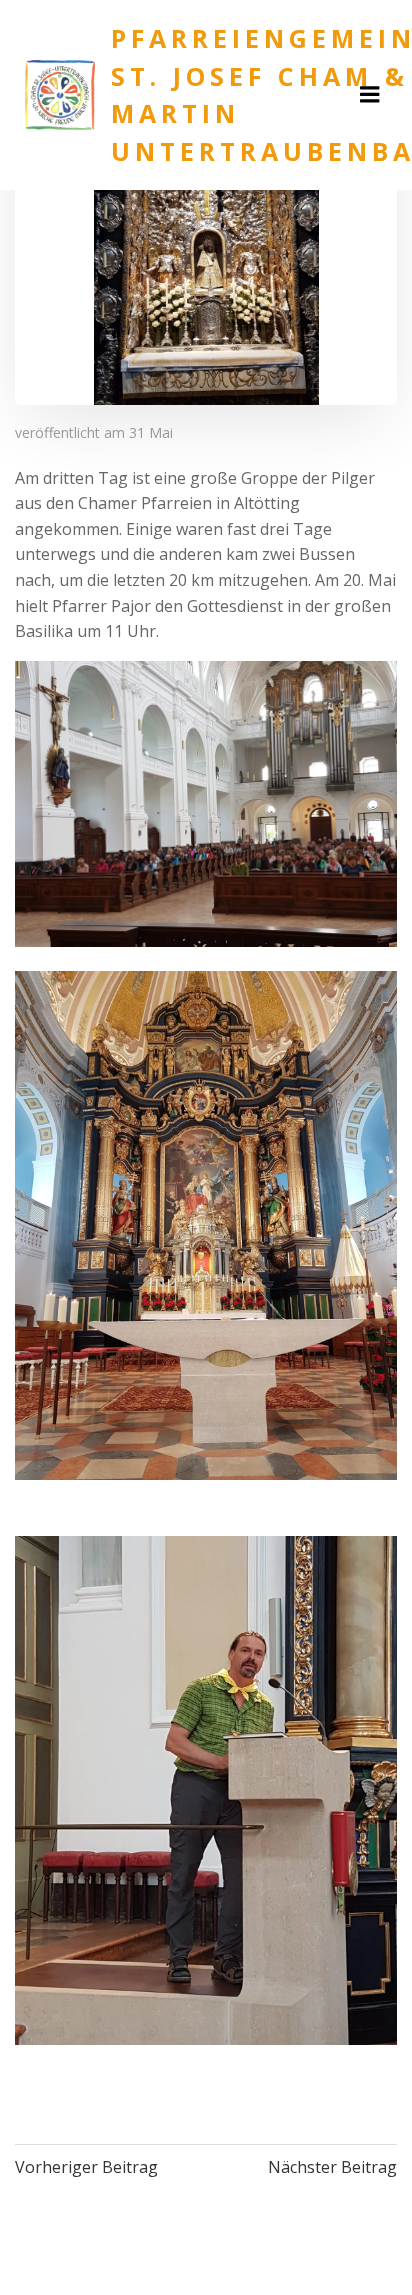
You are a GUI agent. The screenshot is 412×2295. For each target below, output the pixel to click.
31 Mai (151, 432)
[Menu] (370, 95)
